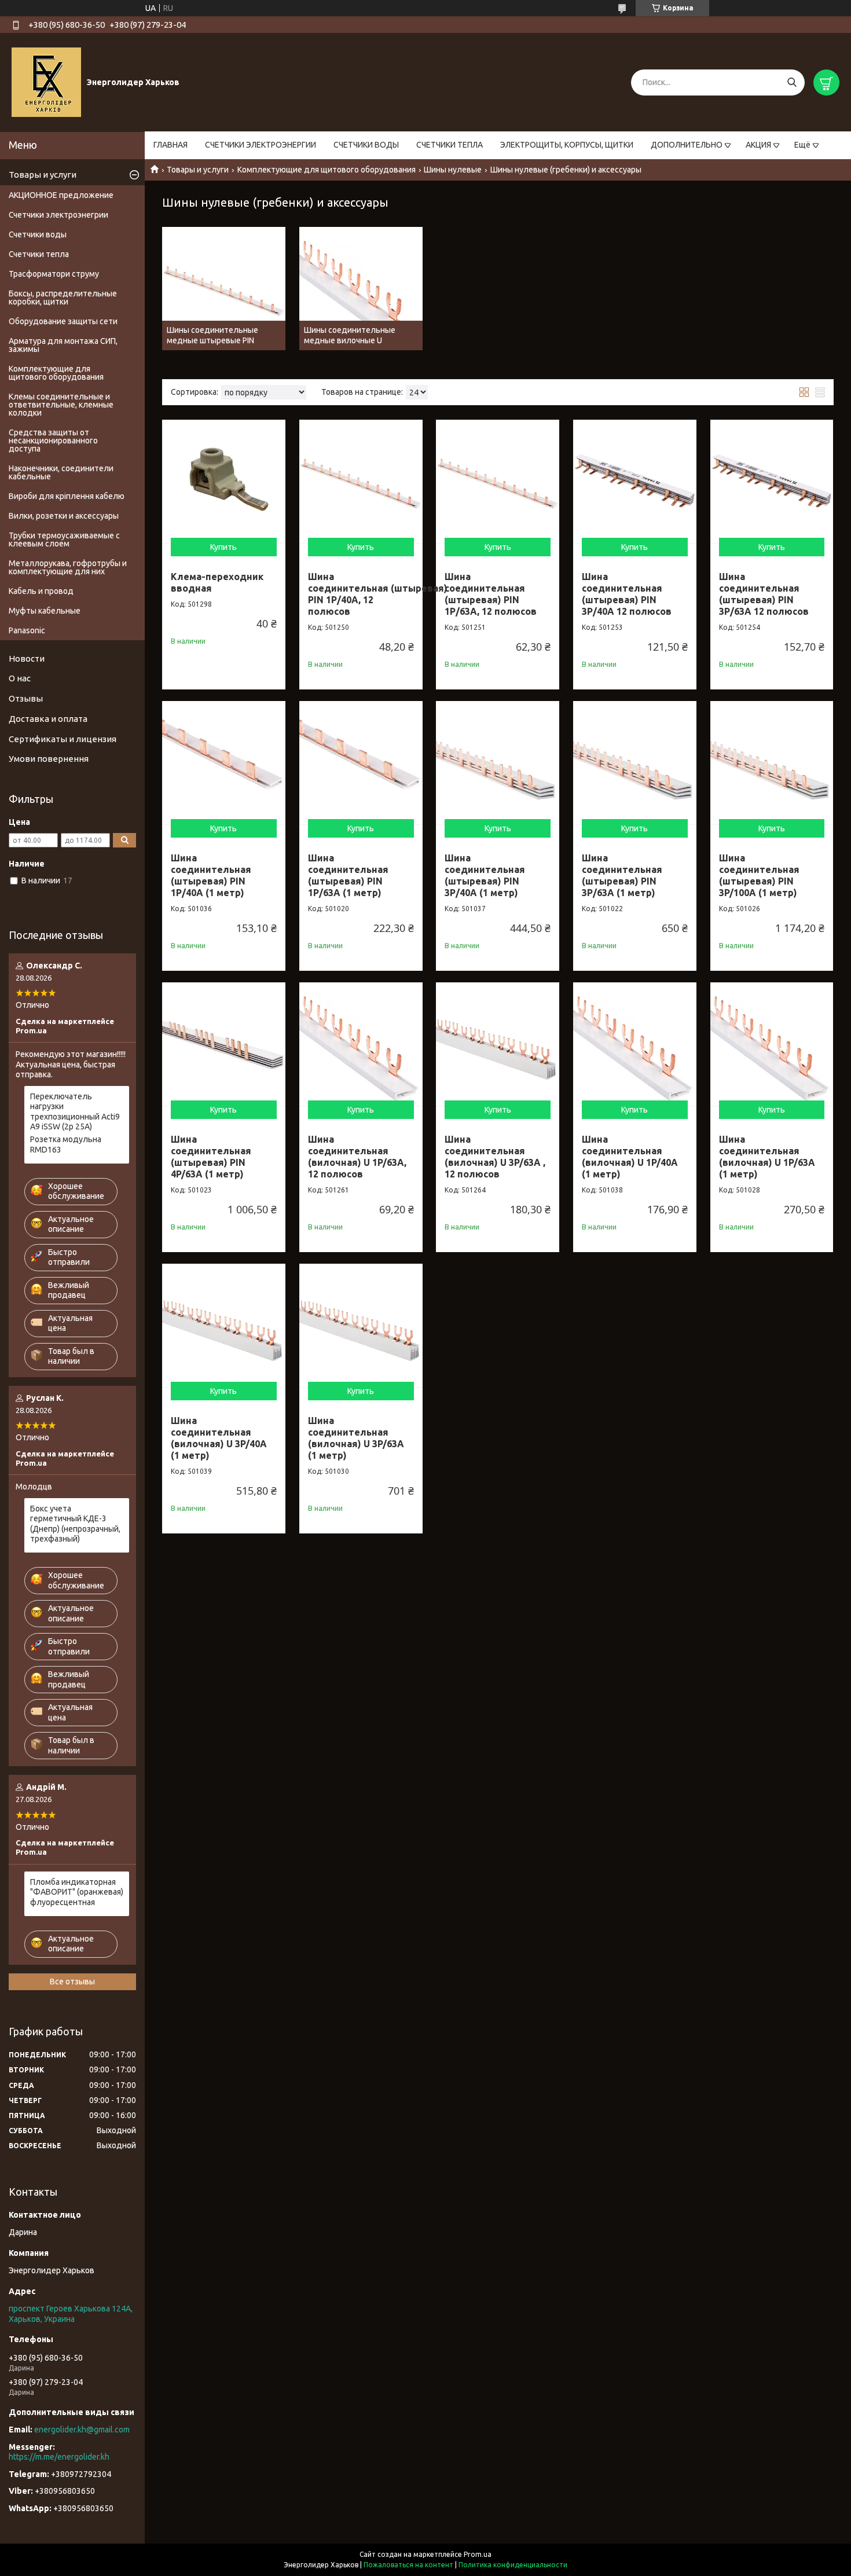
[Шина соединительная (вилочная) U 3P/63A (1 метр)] (361, 1325)
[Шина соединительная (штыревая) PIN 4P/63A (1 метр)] (224, 1044)
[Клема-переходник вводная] (224, 481)
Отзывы (26, 698)
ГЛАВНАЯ (170, 145)
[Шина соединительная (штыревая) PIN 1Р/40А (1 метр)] (224, 763)
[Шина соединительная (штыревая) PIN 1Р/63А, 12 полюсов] (498, 481)
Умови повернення (49, 759)
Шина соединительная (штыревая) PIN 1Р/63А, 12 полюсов (491, 594)
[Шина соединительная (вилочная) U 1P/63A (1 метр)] (772, 1044)
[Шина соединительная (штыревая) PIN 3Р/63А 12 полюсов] (772, 481)
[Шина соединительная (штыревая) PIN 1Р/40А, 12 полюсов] (361, 481)
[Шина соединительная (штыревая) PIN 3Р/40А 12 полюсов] (635, 481)
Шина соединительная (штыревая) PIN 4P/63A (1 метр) (211, 1157)
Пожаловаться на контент (408, 2565)
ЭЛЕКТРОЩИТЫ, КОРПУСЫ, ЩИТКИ (567, 145)
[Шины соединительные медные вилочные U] (361, 289)
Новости (27, 658)
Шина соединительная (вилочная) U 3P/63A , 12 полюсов (495, 1157)
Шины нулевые (453, 170)
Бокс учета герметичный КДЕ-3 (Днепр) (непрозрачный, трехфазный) (75, 1524)
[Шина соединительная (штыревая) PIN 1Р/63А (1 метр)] (361, 763)
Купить (223, 547)
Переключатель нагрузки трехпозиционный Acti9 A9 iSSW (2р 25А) (75, 1112)
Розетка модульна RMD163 (66, 1144)
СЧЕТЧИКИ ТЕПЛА (450, 145)
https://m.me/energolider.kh (59, 2457)
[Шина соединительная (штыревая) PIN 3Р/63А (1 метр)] (635, 763)
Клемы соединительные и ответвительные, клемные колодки (61, 405)
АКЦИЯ (758, 145)
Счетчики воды (38, 234)
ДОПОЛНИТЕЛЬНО (687, 145)
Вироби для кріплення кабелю (67, 496)
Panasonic (27, 630)
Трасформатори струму (54, 274)
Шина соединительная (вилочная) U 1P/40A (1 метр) (630, 1157)
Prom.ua (478, 2554)
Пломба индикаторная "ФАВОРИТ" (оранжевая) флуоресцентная (77, 1892)
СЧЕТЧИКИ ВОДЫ (366, 145)
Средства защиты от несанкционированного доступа (53, 441)
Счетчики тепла (39, 254)
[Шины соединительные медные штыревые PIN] (224, 289)
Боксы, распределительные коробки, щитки (63, 298)
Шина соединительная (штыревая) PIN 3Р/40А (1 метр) (485, 875)
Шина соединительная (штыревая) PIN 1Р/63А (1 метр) (348, 875)
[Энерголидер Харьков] (46, 82)
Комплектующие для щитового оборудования (327, 170)
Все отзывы (72, 1981)
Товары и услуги (198, 170)
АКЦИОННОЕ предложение (61, 195)
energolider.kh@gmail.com (82, 2430)
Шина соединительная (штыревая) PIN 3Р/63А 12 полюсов (764, 594)
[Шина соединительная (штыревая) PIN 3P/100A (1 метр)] (772, 763)
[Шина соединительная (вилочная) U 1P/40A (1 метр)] (635, 1044)
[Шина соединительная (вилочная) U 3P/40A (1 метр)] (224, 1325)
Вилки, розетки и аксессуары (64, 516)
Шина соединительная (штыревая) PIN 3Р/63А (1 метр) (622, 875)
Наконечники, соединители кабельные (61, 472)
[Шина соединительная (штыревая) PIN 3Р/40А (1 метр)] (498, 763)
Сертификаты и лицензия (63, 739)
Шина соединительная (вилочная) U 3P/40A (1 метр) (219, 1438)
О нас (20, 678)
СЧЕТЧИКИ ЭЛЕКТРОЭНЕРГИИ (261, 145)
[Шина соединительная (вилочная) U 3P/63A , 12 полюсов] (498, 1044)
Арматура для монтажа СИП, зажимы (63, 345)
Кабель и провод (41, 591)
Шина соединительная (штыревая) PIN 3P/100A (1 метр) (759, 875)
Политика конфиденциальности (513, 2565)
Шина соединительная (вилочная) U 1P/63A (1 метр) (767, 1157)
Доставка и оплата (48, 719)
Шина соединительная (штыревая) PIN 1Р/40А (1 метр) (211, 875)
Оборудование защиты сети (63, 321)
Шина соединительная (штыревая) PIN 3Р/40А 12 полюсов (627, 594)
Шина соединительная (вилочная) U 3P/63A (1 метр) (356, 1438)
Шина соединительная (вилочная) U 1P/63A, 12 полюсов (357, 1157)
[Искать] (792, 82)
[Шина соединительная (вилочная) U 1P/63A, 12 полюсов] (361, 1044)
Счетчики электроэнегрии (58, 215)
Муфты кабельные (45, 611)
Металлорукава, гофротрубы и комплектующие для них (68, 567)
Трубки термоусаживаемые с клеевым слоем (64, 540)
